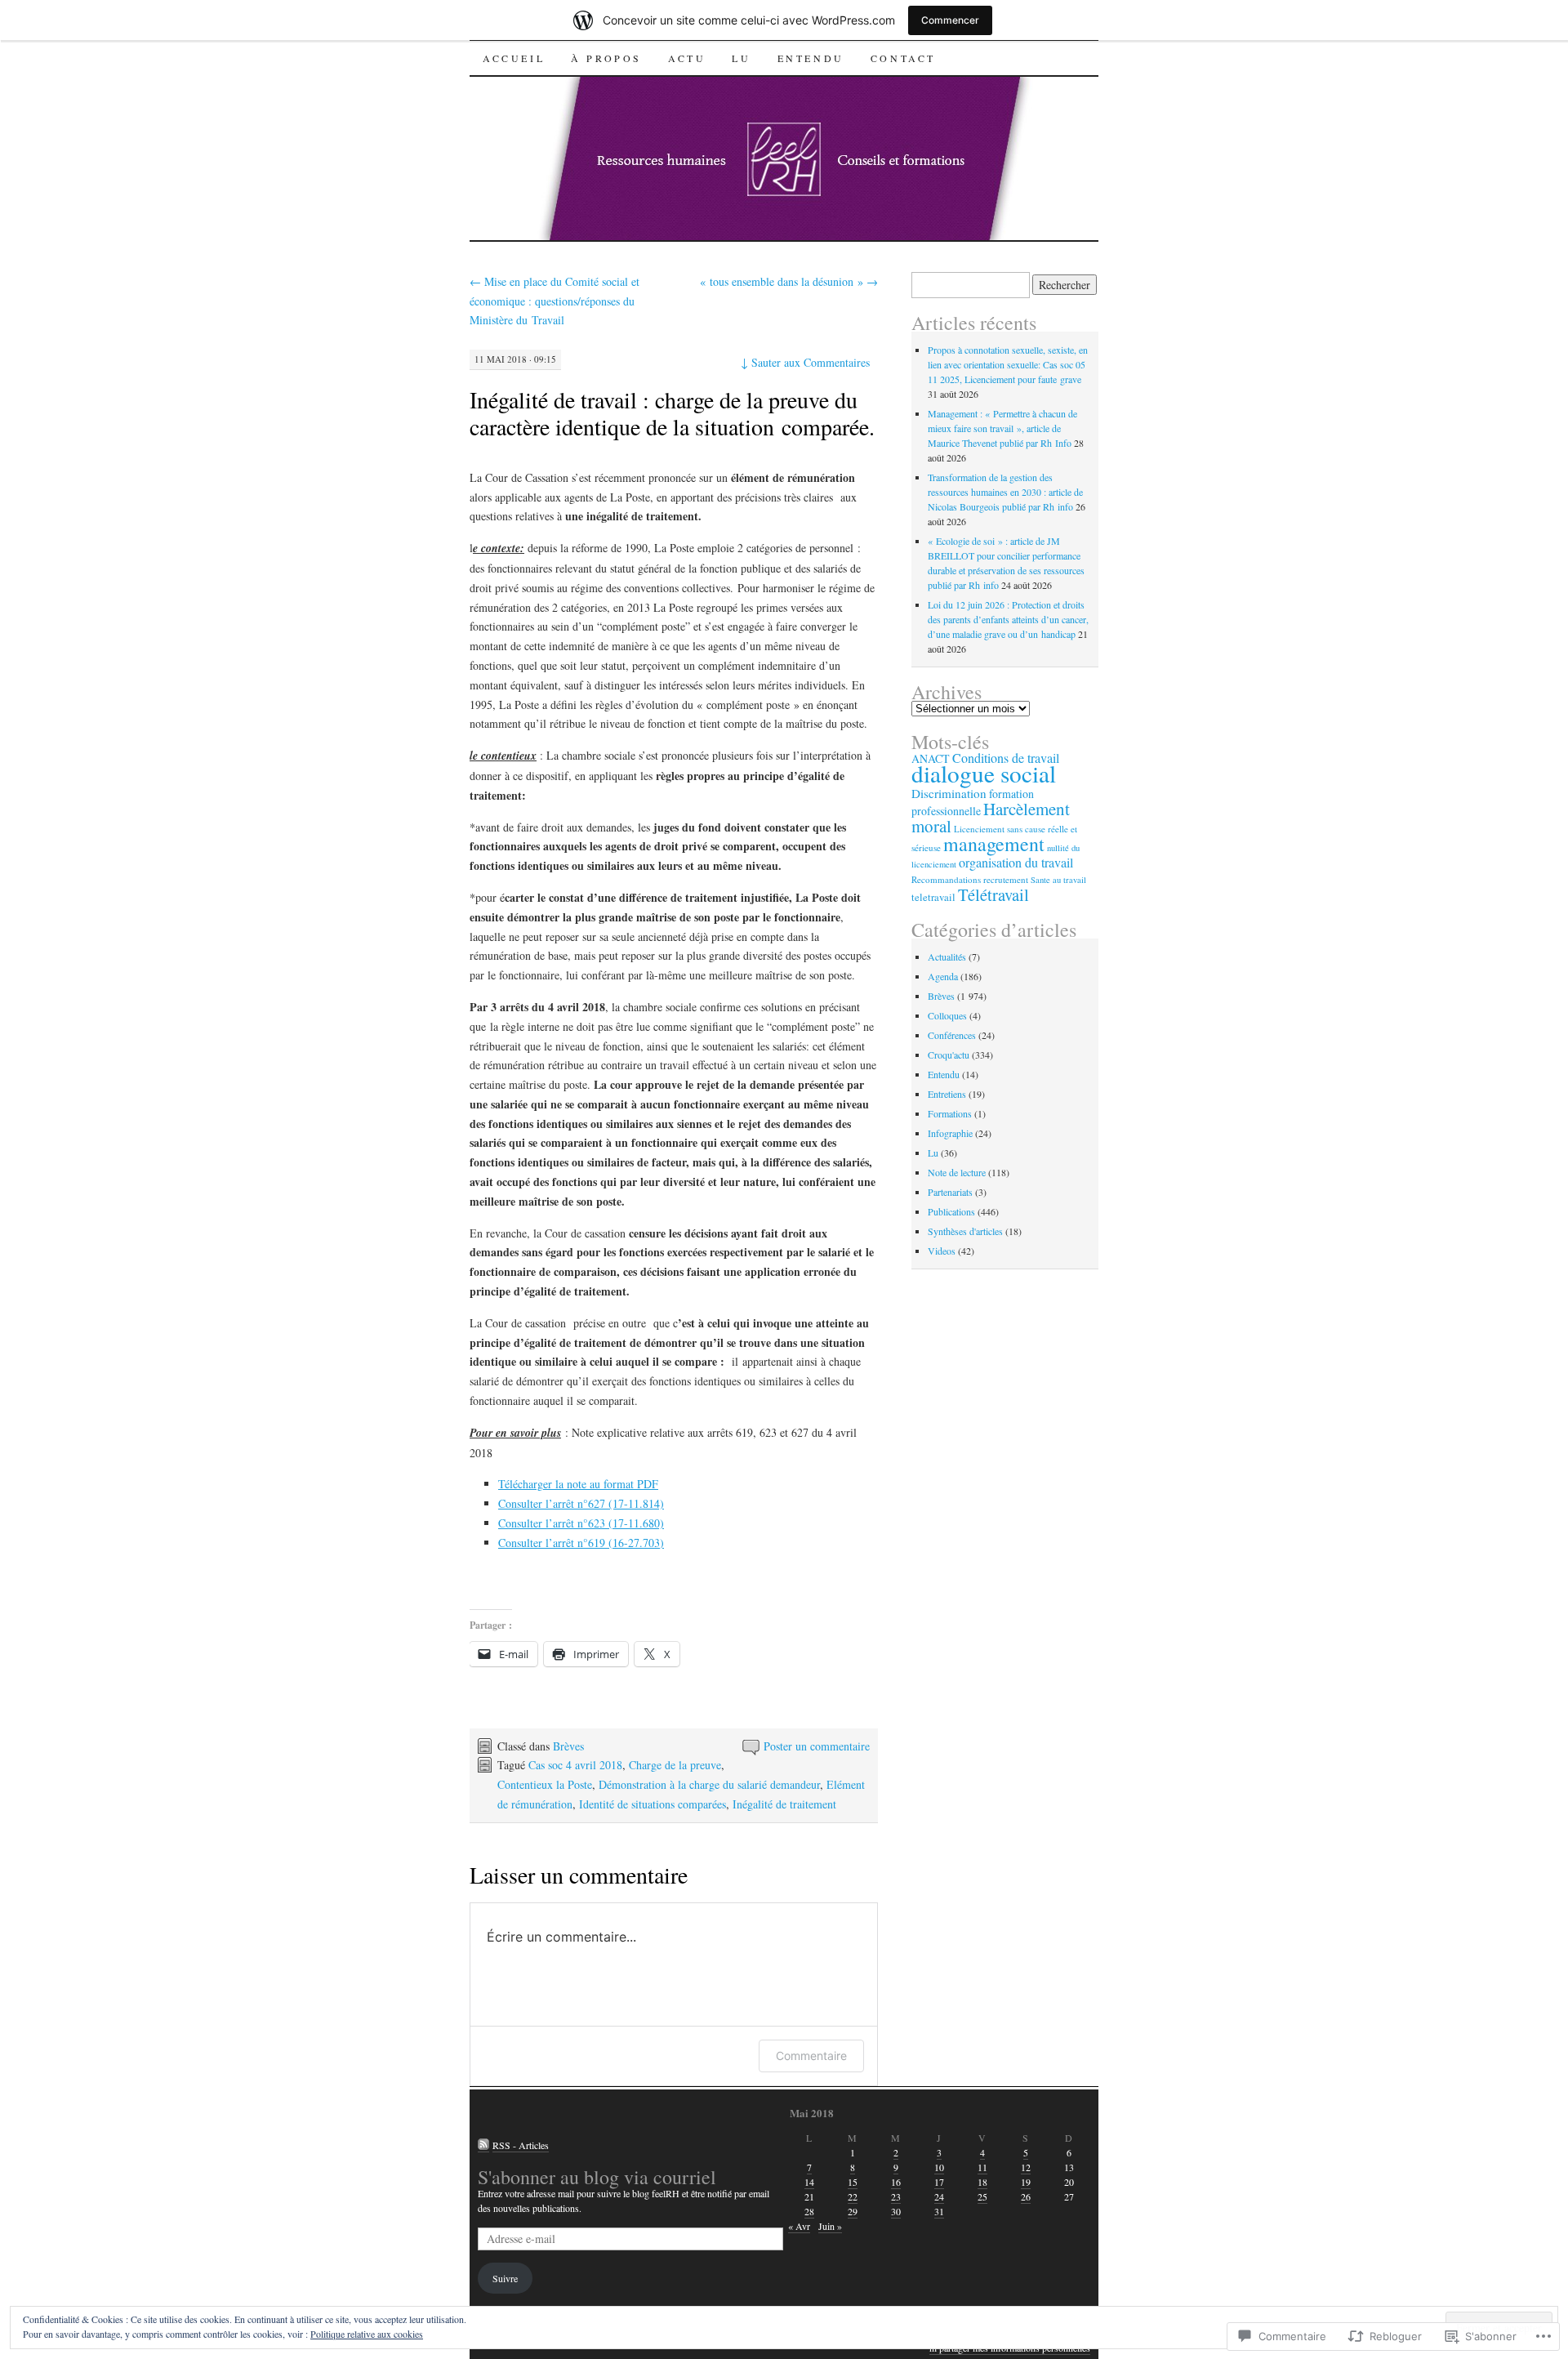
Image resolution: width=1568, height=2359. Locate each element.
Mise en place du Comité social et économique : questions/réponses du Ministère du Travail (555, 301)
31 (939, 2211)
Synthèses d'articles (965, 1231)
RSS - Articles (521, 2145)
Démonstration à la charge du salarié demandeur (709, 1784)
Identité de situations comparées (653, 1804)
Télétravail (993, 894)
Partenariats (950, 1192)
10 (939, 2167)
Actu (687, 58)
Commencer (950, 20)
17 (939, 2182)
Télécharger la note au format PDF (578, 1484)
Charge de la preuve (675, 1765)
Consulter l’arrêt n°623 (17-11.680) (581, 1523)
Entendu (811, 58)
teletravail (933, 897)
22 (853, 2196)
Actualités (947, 957)
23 (896, 2196)
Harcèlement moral (991, 817)
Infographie (950, 1133)
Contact (903, 58)
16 (896, 2182)
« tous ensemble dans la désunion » (789, 281)
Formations (950, 1113)
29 (853, 2211)
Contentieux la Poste (545, 1784)
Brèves (568, 1746)
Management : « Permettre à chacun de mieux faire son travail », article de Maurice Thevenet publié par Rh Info (1002, 428)
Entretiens (947, 1094)
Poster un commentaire (817, 1746)
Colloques (947, 1015)
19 (1026, 2182)
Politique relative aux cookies (367, 2334)
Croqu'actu (949, 1055)
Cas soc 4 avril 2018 (575, 1765)
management (994, 844)
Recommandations (946, 879)
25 (982, 2196)
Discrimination (949, 793)
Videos (942, 1251)
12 (1026, 2167)
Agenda (943, 976)
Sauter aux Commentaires (805, 362)
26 (1026, 2196)
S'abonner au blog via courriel (597, 2177)
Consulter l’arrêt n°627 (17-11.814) (581, 1503)
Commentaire (811, 2056)
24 (939, 2196)
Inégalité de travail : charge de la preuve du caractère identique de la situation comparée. (672, 413)
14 (809, 2182)
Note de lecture (957, 1172)
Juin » (830, 2226)
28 (809, 2211)
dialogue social (984, 773)
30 (896, 2211)
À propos (606, 58)
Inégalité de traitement (784, 1804)
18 (982, 2182)
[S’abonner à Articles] (483, 2145)
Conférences (952, 1035)
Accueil (514, 58)
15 (853, 2182)
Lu (741, 58)
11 (982, 2167)
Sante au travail (1058, 880)
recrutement (1006, 879)
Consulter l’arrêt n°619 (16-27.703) (581, 1543)
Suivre (505, 2278)
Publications (951, 1211)
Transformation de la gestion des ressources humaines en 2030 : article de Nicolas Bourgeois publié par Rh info (1005, 492)
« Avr (799, 2226)
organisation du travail (1016, 863)
